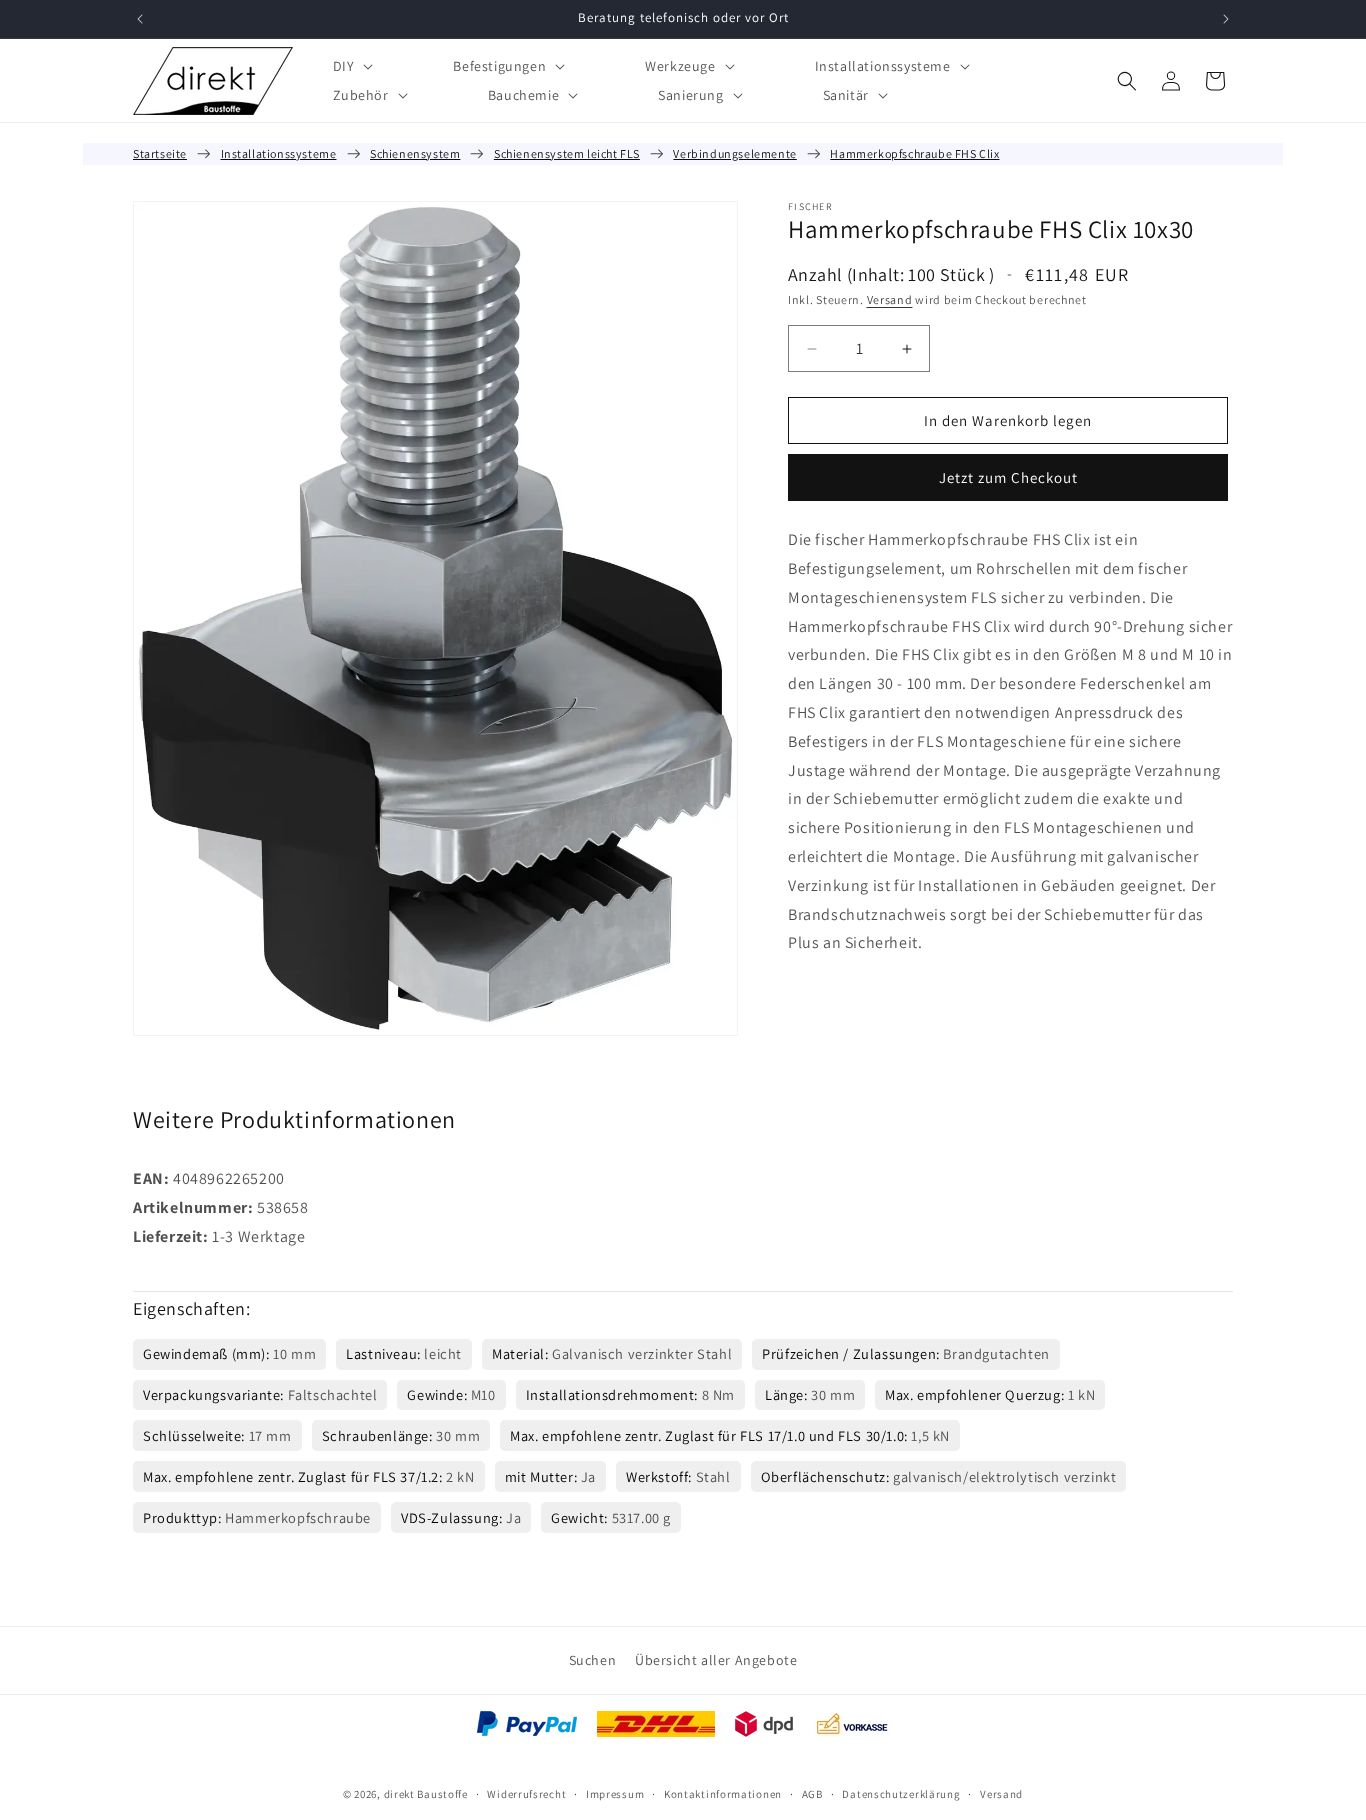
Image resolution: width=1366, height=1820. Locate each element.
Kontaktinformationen (723, 1794)
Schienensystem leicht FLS (567, 153)
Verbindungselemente (734, 153)
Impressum (615, 1794)
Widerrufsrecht (526, 1794)
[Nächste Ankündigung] (1226, 19)
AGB (812, 1794)
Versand (890, 299)
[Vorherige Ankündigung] (140, 19)
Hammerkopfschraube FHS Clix (914, 153)
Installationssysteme (279, 153)
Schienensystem (415, 153)
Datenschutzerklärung (901, 1794)
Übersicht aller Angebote (716, 1660)
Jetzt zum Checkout (1008, 477)
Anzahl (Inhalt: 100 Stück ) (891, 274)
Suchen (593, 1660)
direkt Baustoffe (426, 1794)
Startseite (160, 153)
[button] (351, 65)
